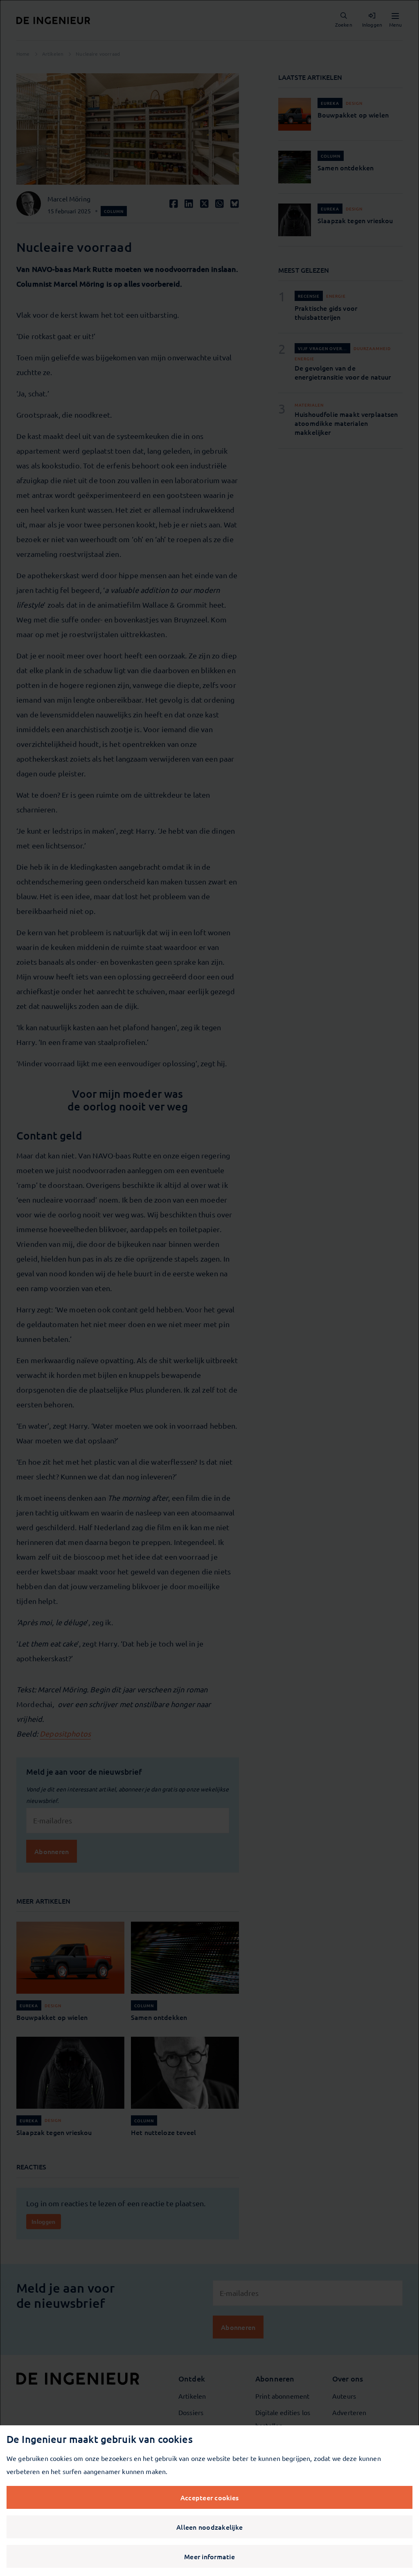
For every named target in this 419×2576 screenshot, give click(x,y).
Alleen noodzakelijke (209, 2527)
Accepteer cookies (209, 2497)
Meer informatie (209, 2556)
